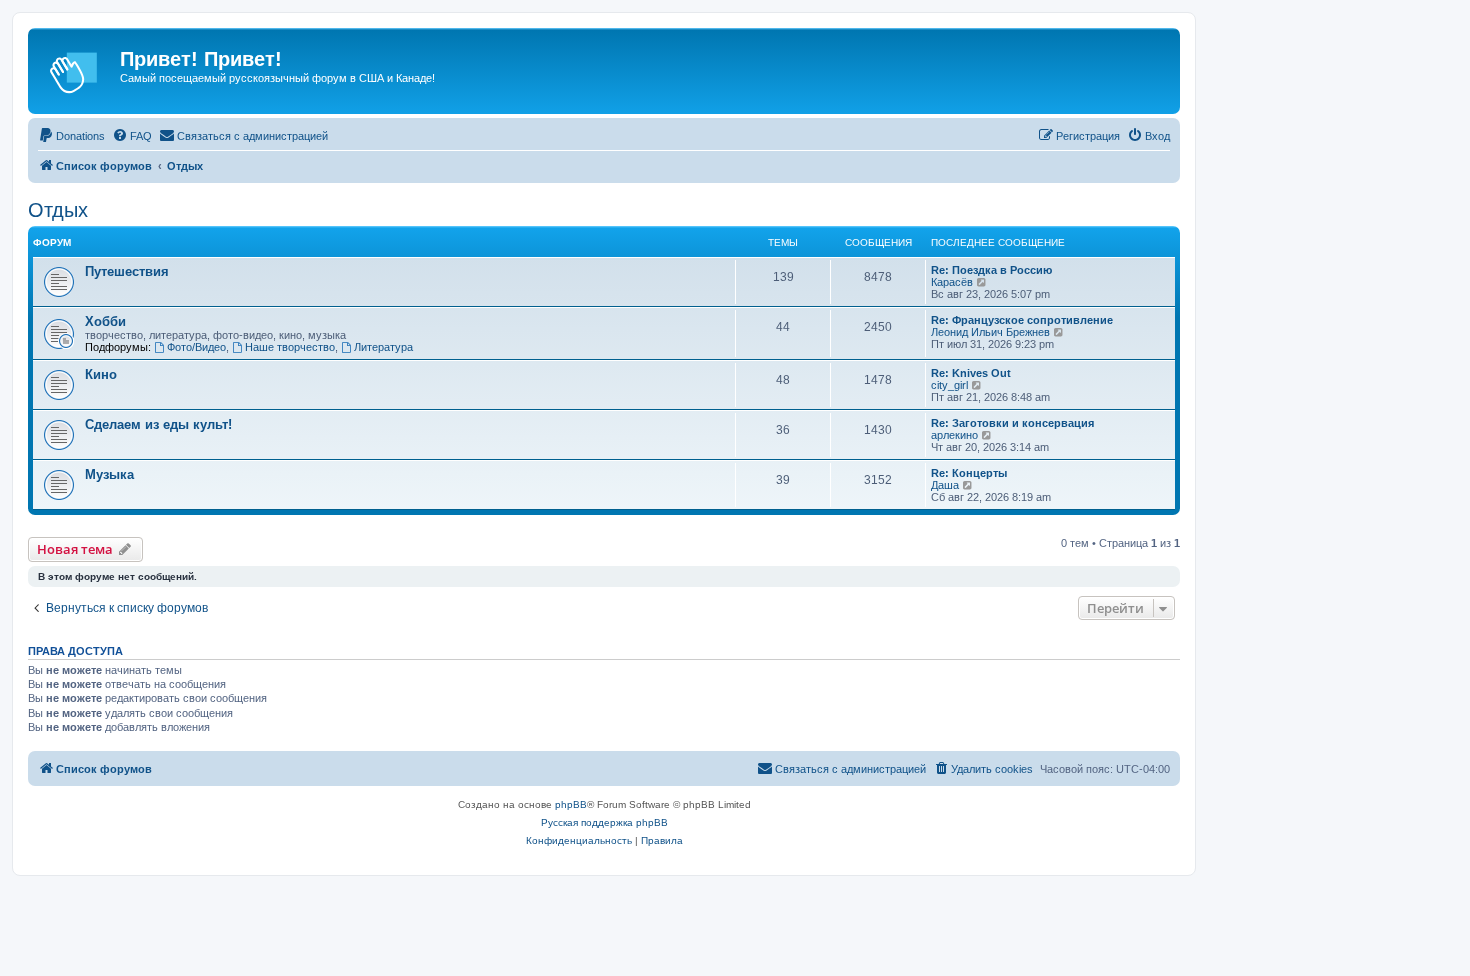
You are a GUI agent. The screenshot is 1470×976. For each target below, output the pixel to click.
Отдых (58, 210)
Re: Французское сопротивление (1022, 320)
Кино (101, 374)
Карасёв (952, 282)
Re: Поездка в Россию (991, 270)
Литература (383, 347)
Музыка (109, 474)
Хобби (105, 321)
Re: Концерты (969, 473)
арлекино (954, 435)
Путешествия (127, 271)
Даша (945, 485)
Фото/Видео (196, 347)
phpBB (571, 804)
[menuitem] (71, 136)
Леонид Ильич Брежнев (990, 332)
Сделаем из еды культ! (158, 424)
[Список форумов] (76, 71)
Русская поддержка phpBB (604, 822)
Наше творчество (290, 347)
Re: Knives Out (971, 373)
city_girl (949, 385)
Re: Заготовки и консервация (1012, 423)
